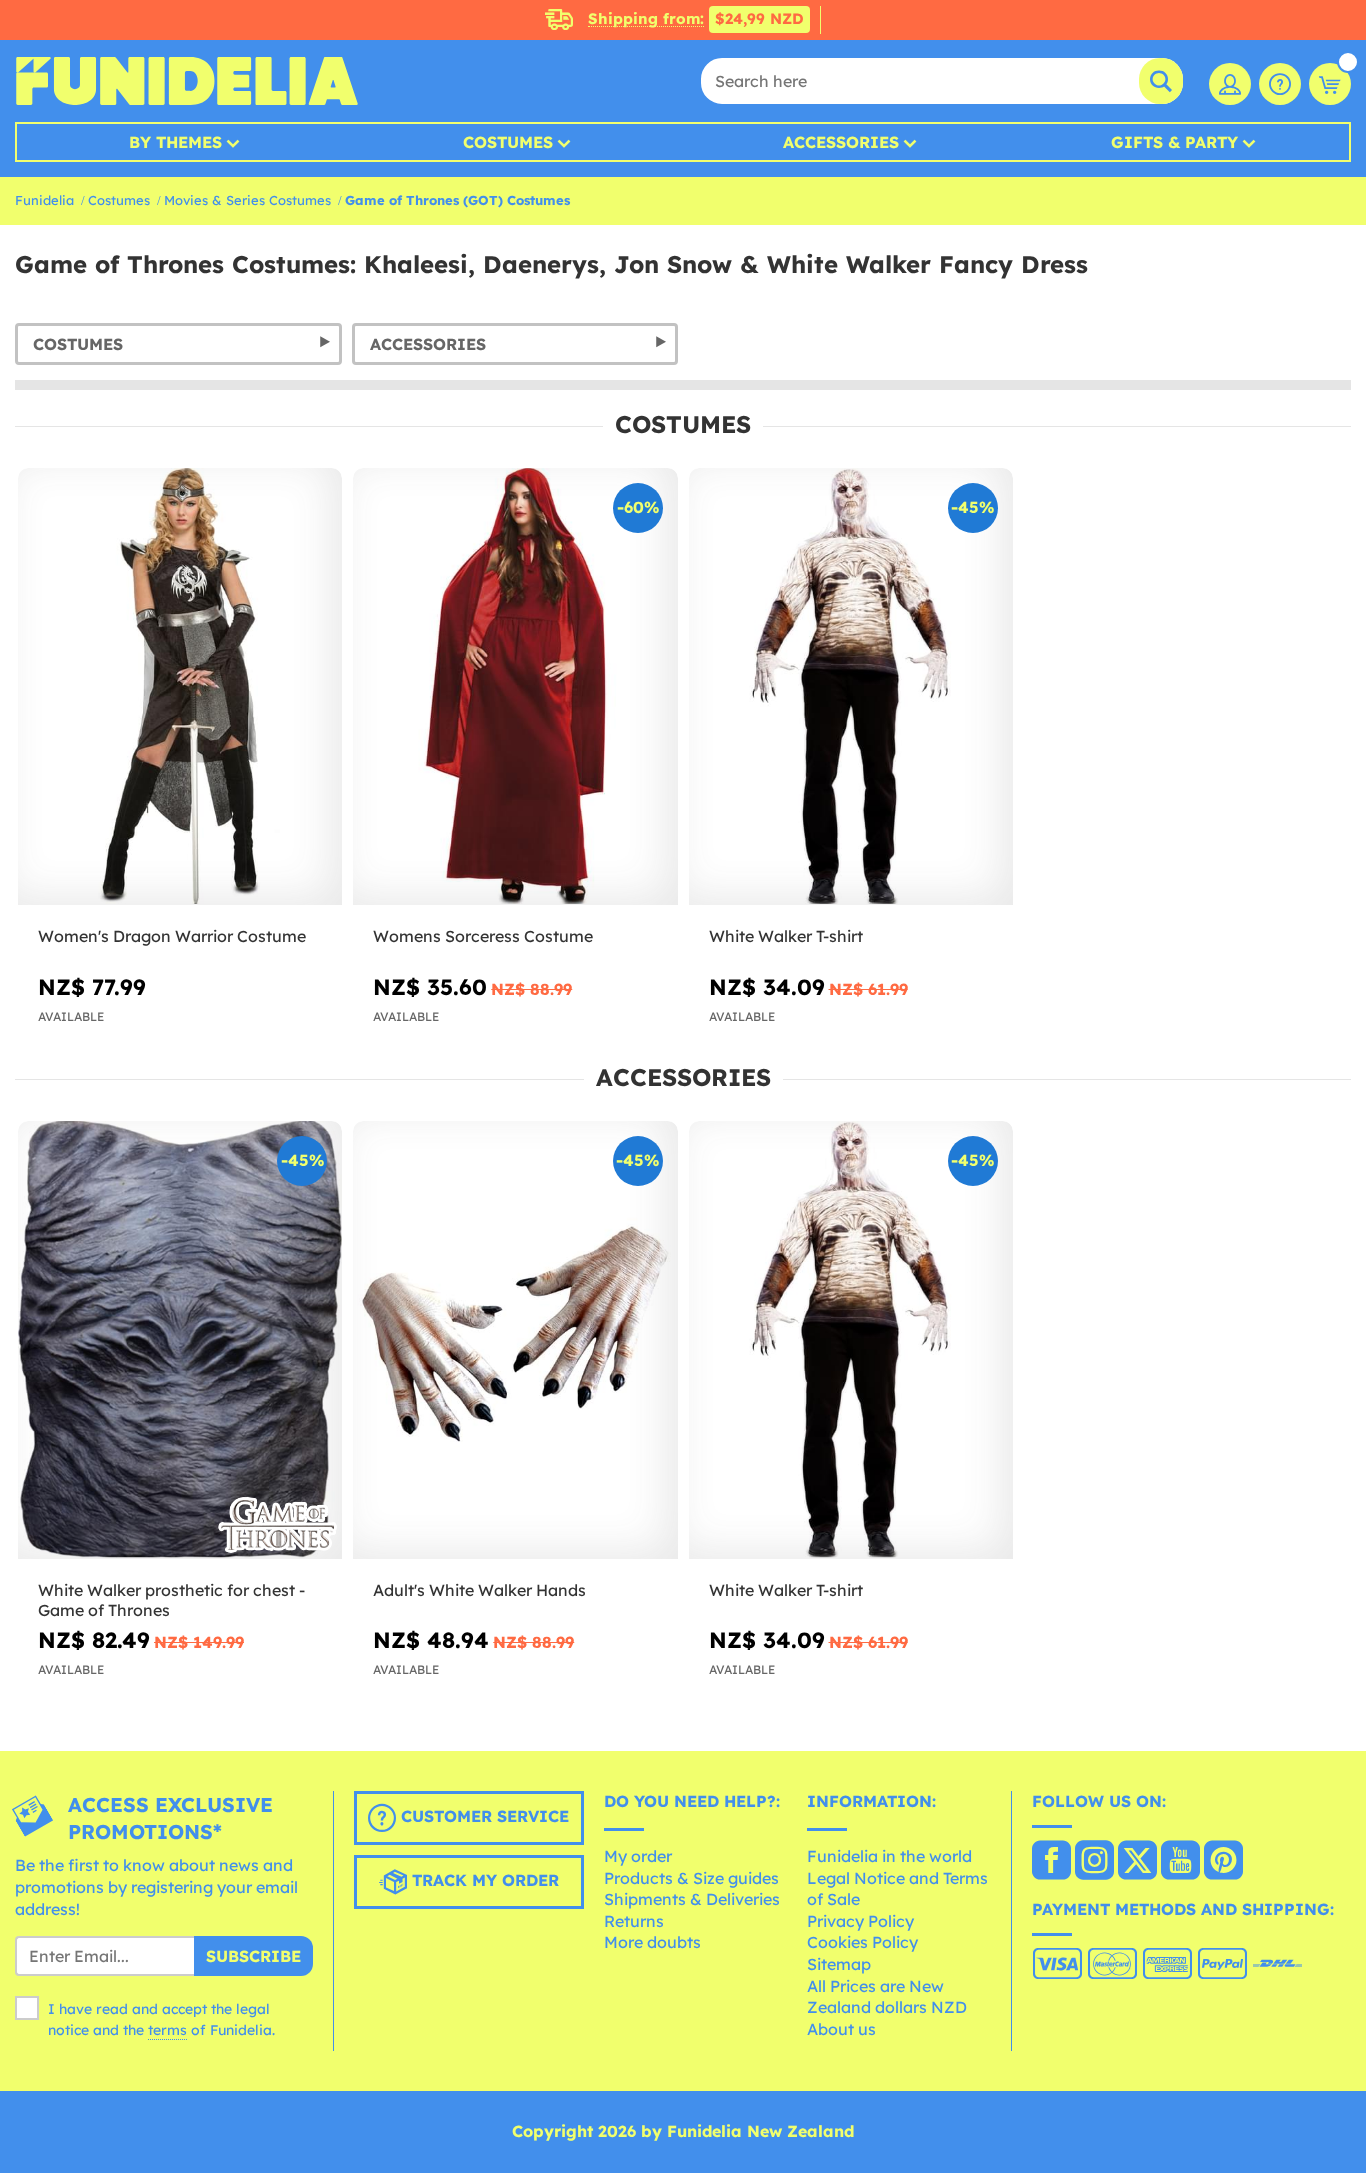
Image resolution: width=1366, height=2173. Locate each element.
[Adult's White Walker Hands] (515, 1340)
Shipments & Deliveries (692, 1899)
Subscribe (253, 1956)
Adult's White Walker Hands (479, 1590)
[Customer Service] (1280, 84)
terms (167, 2030)
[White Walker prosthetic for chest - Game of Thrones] (180, 1340)
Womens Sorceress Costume (483, 936)
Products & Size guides (691, 1878)
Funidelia (44, 200)
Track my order (483, 1881)
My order (638, 1856)
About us (841, 2029)
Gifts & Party (1174, 142)
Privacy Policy (860, 1921)
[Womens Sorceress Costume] (515, 687)
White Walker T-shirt (786, 936)
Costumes (508, 142)
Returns (634, 1921)
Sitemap (839, 1964)
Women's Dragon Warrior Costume (172, 936)
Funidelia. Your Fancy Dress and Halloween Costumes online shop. (186, 81)
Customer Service (482, 1817)
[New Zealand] (1051, 1862)
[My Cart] (1330, 84)
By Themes (175, 142)
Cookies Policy (862, 1942)
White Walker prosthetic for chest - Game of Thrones (171, 1600)
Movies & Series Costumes (247, 200)
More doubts (652, 1942)
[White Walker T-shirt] (851, 687)
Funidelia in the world (889, 1856)
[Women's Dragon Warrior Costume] (180, 687)
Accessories (841, 142)
